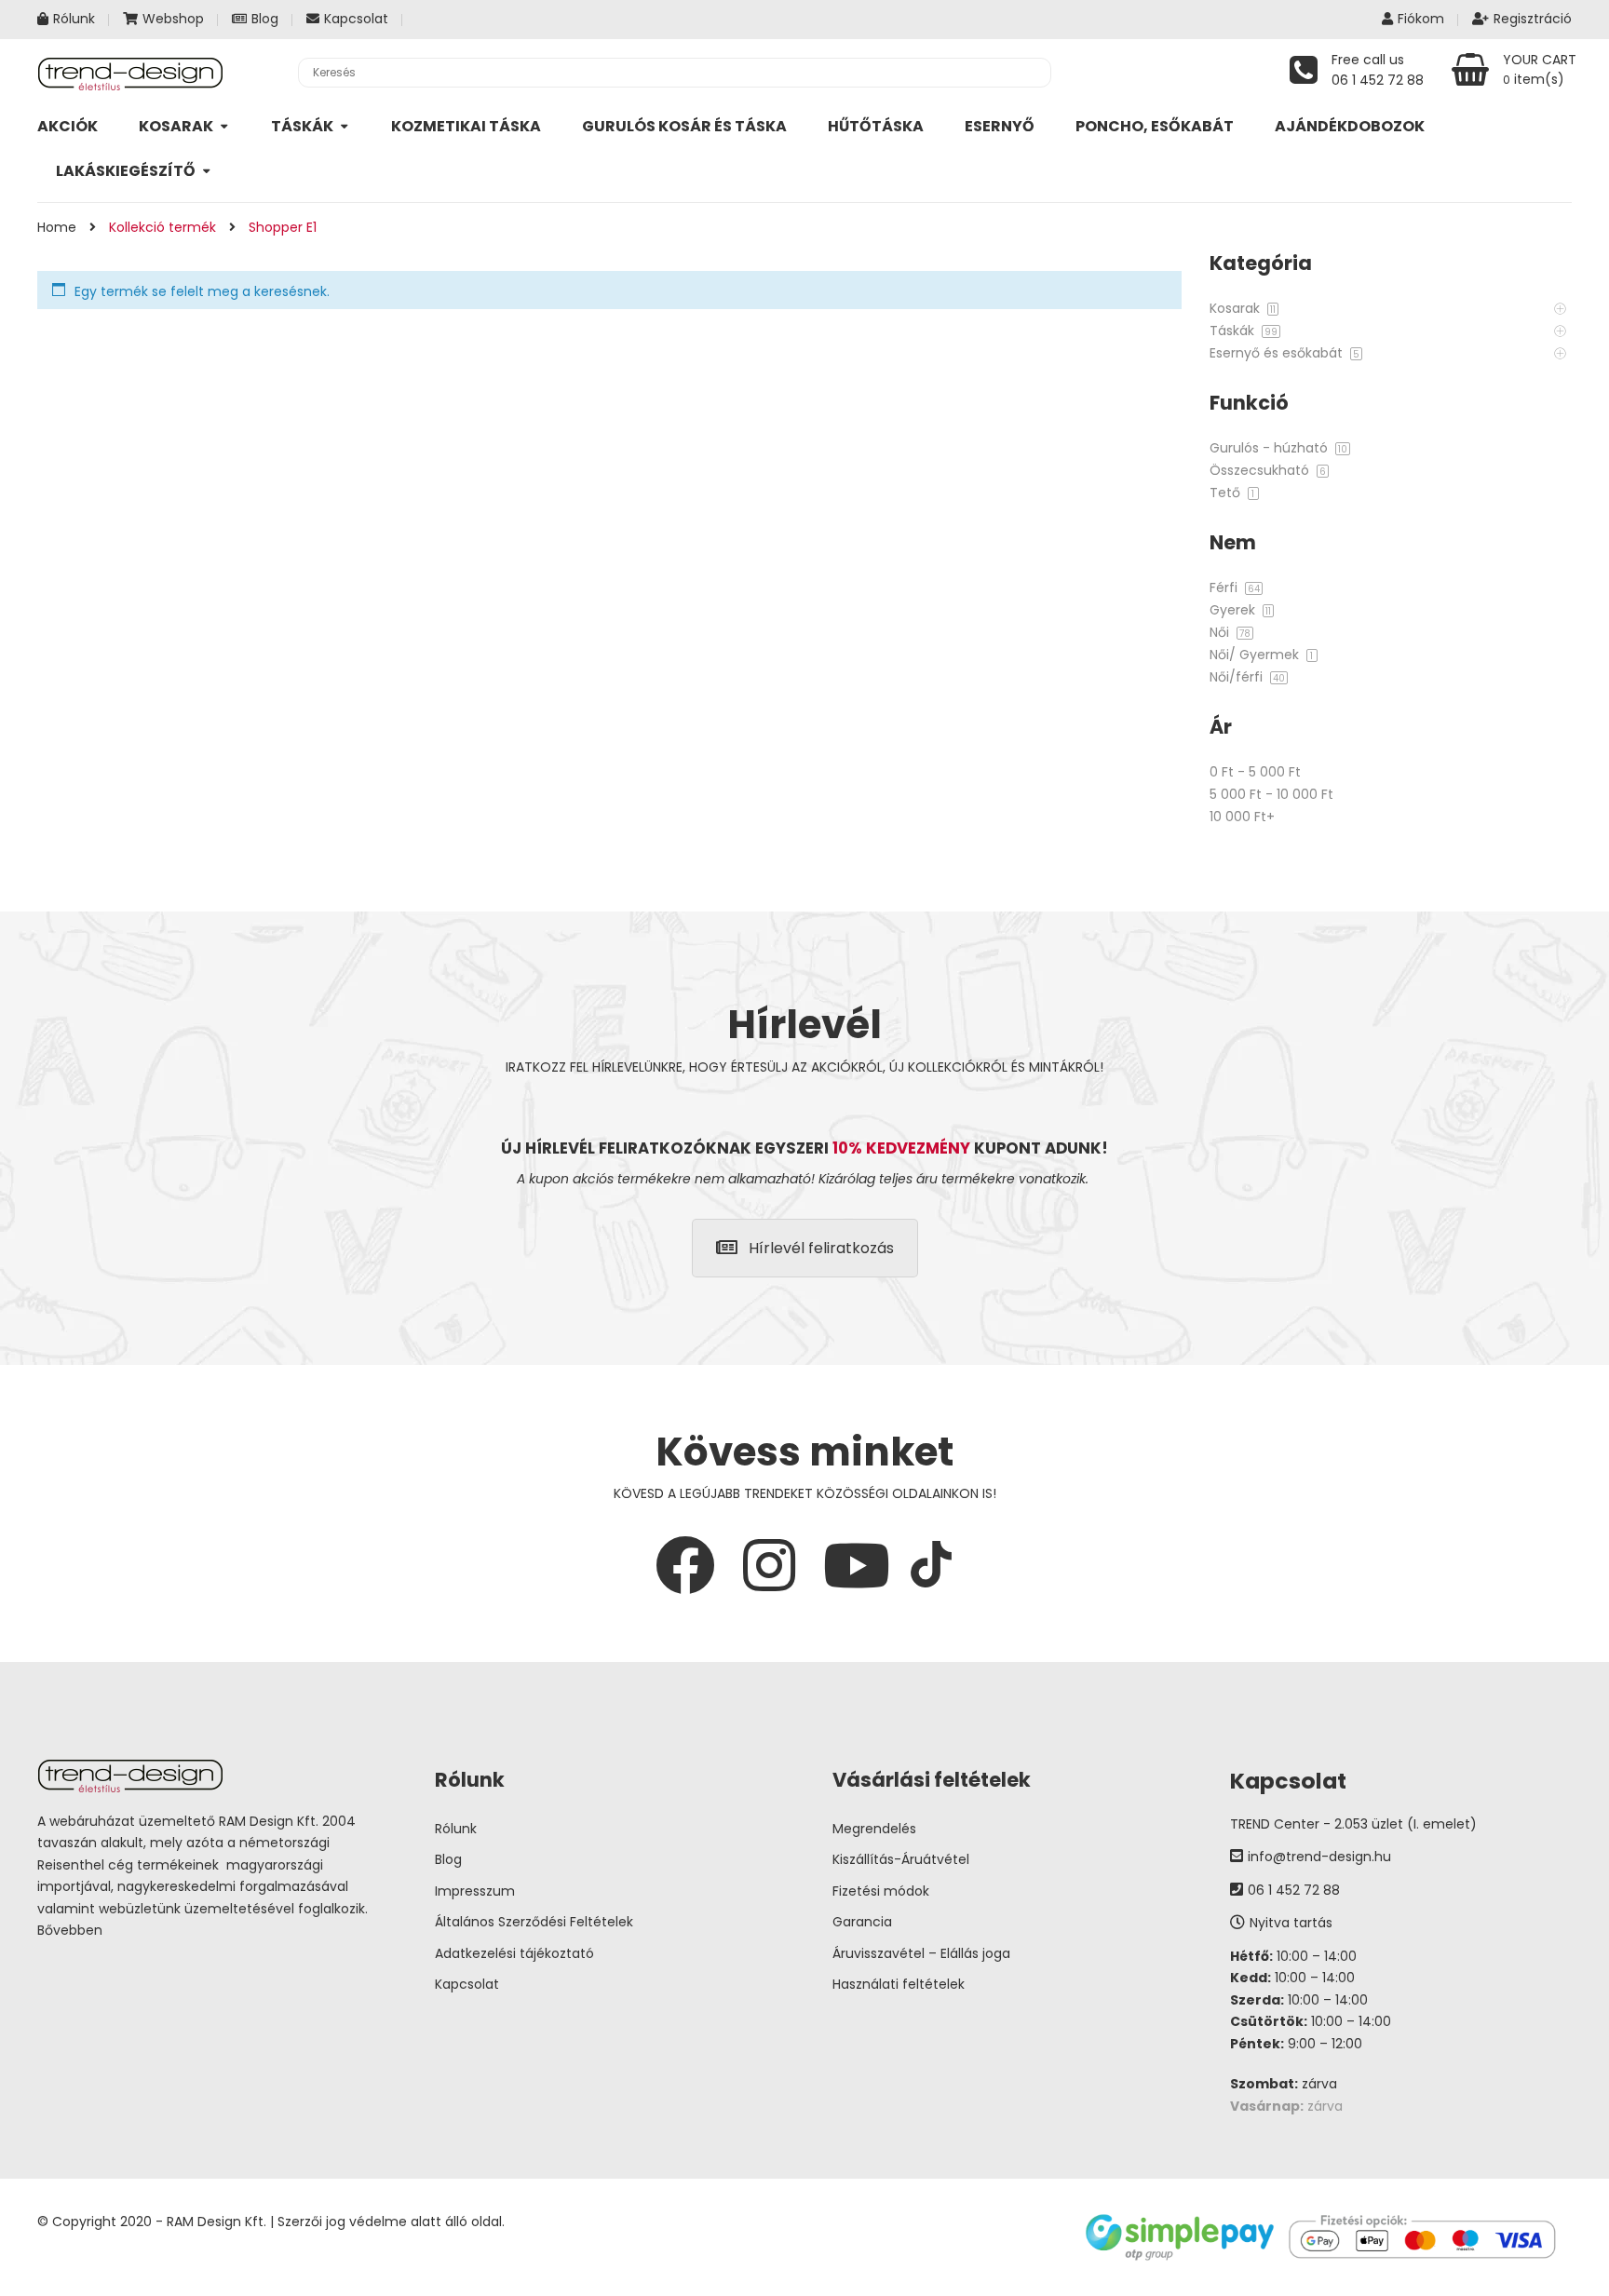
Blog (265, 19)
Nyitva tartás (1291, 1923)
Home (57, 227)
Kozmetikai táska (466, 126)
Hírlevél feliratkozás (821, 1248)
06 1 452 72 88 (1294, 1890)
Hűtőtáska (876, 126)
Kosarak (176, 126)
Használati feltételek (899, 1984)
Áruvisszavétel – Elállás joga (921, 1953)
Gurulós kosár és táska (684, 126)
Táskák (302, 126)
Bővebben (70, 1930)
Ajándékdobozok (1350, 126)
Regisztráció (1533, 19)
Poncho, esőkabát (1155, 126)
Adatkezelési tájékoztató (514, 1953)
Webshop (173, 19)
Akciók (68, 126)
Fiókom (1421, 19)
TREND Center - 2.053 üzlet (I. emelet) (1353, 1824)
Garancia (862, 1922)
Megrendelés (874, 1829)
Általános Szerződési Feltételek (534, 1922)
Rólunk (74, 19)
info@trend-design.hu (1319, 1857)
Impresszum (475, 1891)
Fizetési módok (881, 1891)
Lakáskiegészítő (126, 171)
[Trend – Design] (130, 73)
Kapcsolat (356, 19)
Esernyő (1000, 126)
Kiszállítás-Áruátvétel (901, 1859)
